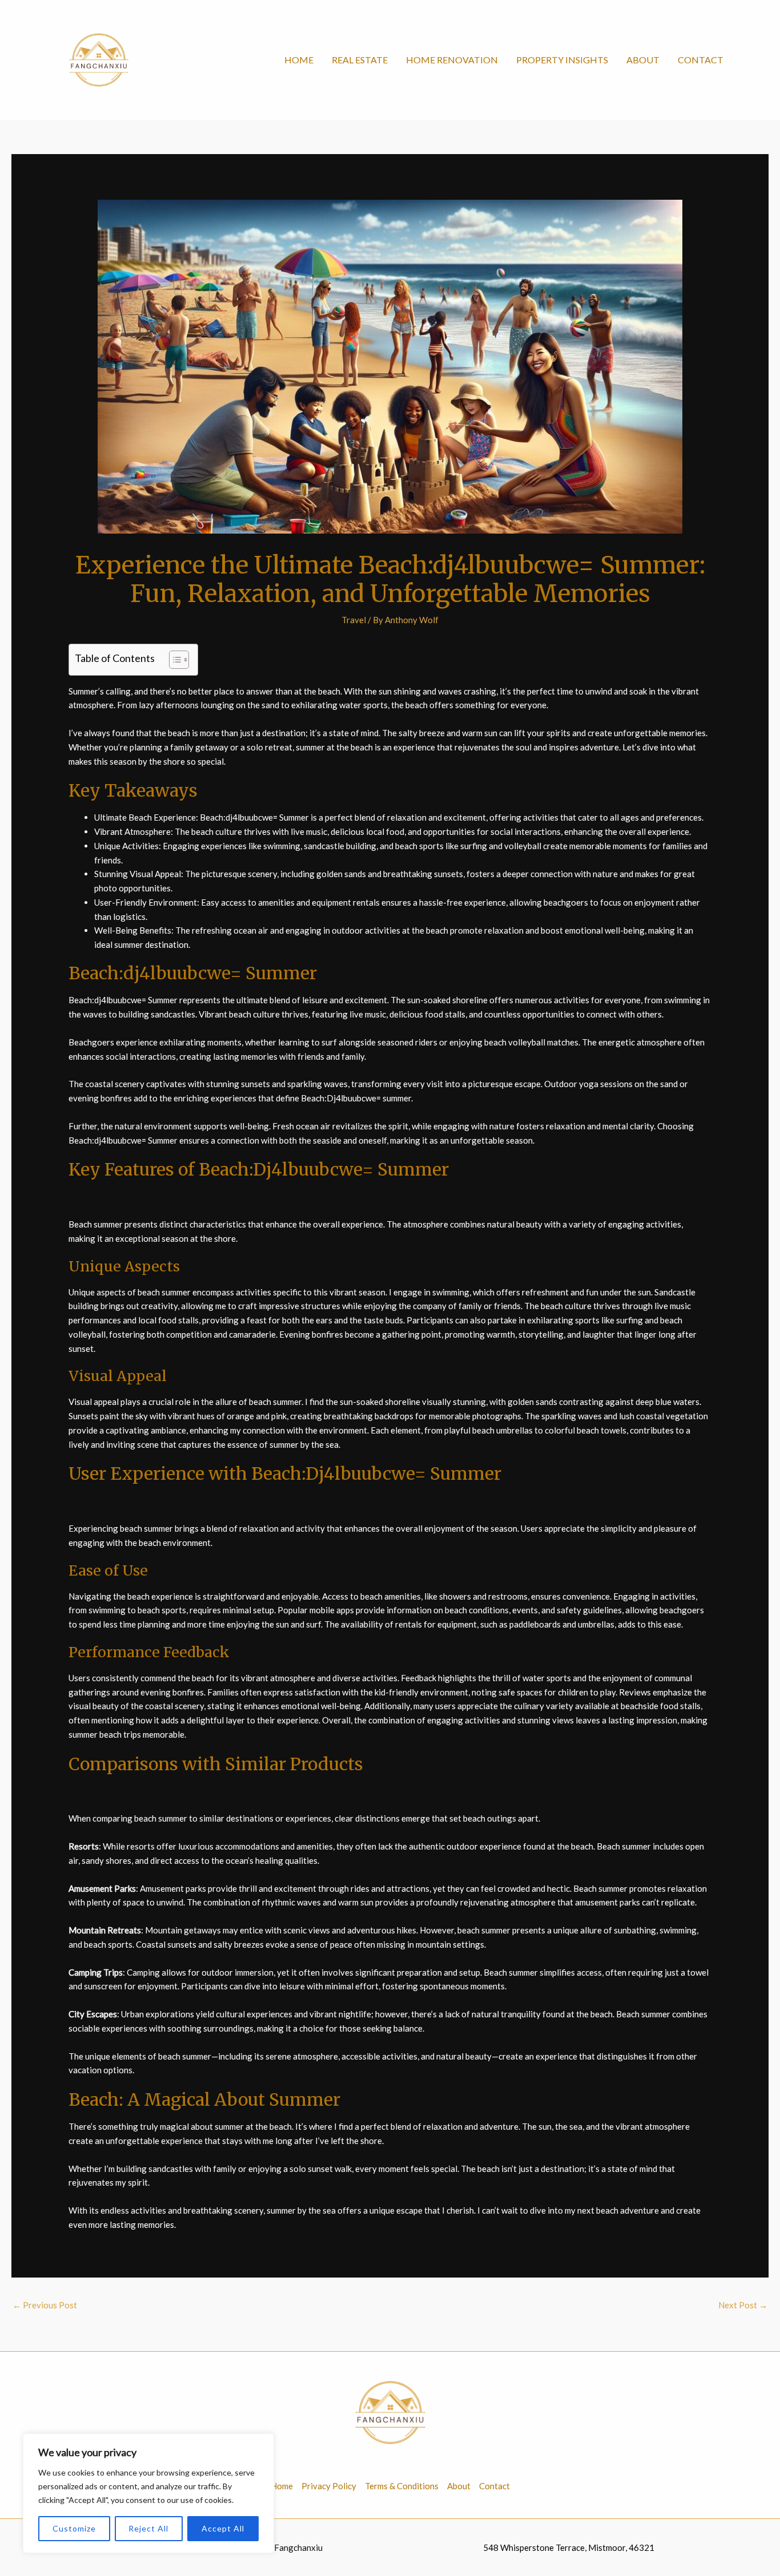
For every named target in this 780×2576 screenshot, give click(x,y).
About (643, 60)
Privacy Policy (329, 2486)
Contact (701, 60)
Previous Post (45, 2305)
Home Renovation (452, 60)
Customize (74, 2528)
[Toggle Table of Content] (173, 660)
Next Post (743, 2305)
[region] (148, 2493)
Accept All (223, 2528)
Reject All (148, 2528)
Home (299, 60)
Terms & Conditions (402, 2486)
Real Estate (360, 60)
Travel (354, 620)
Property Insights (562, 60)
